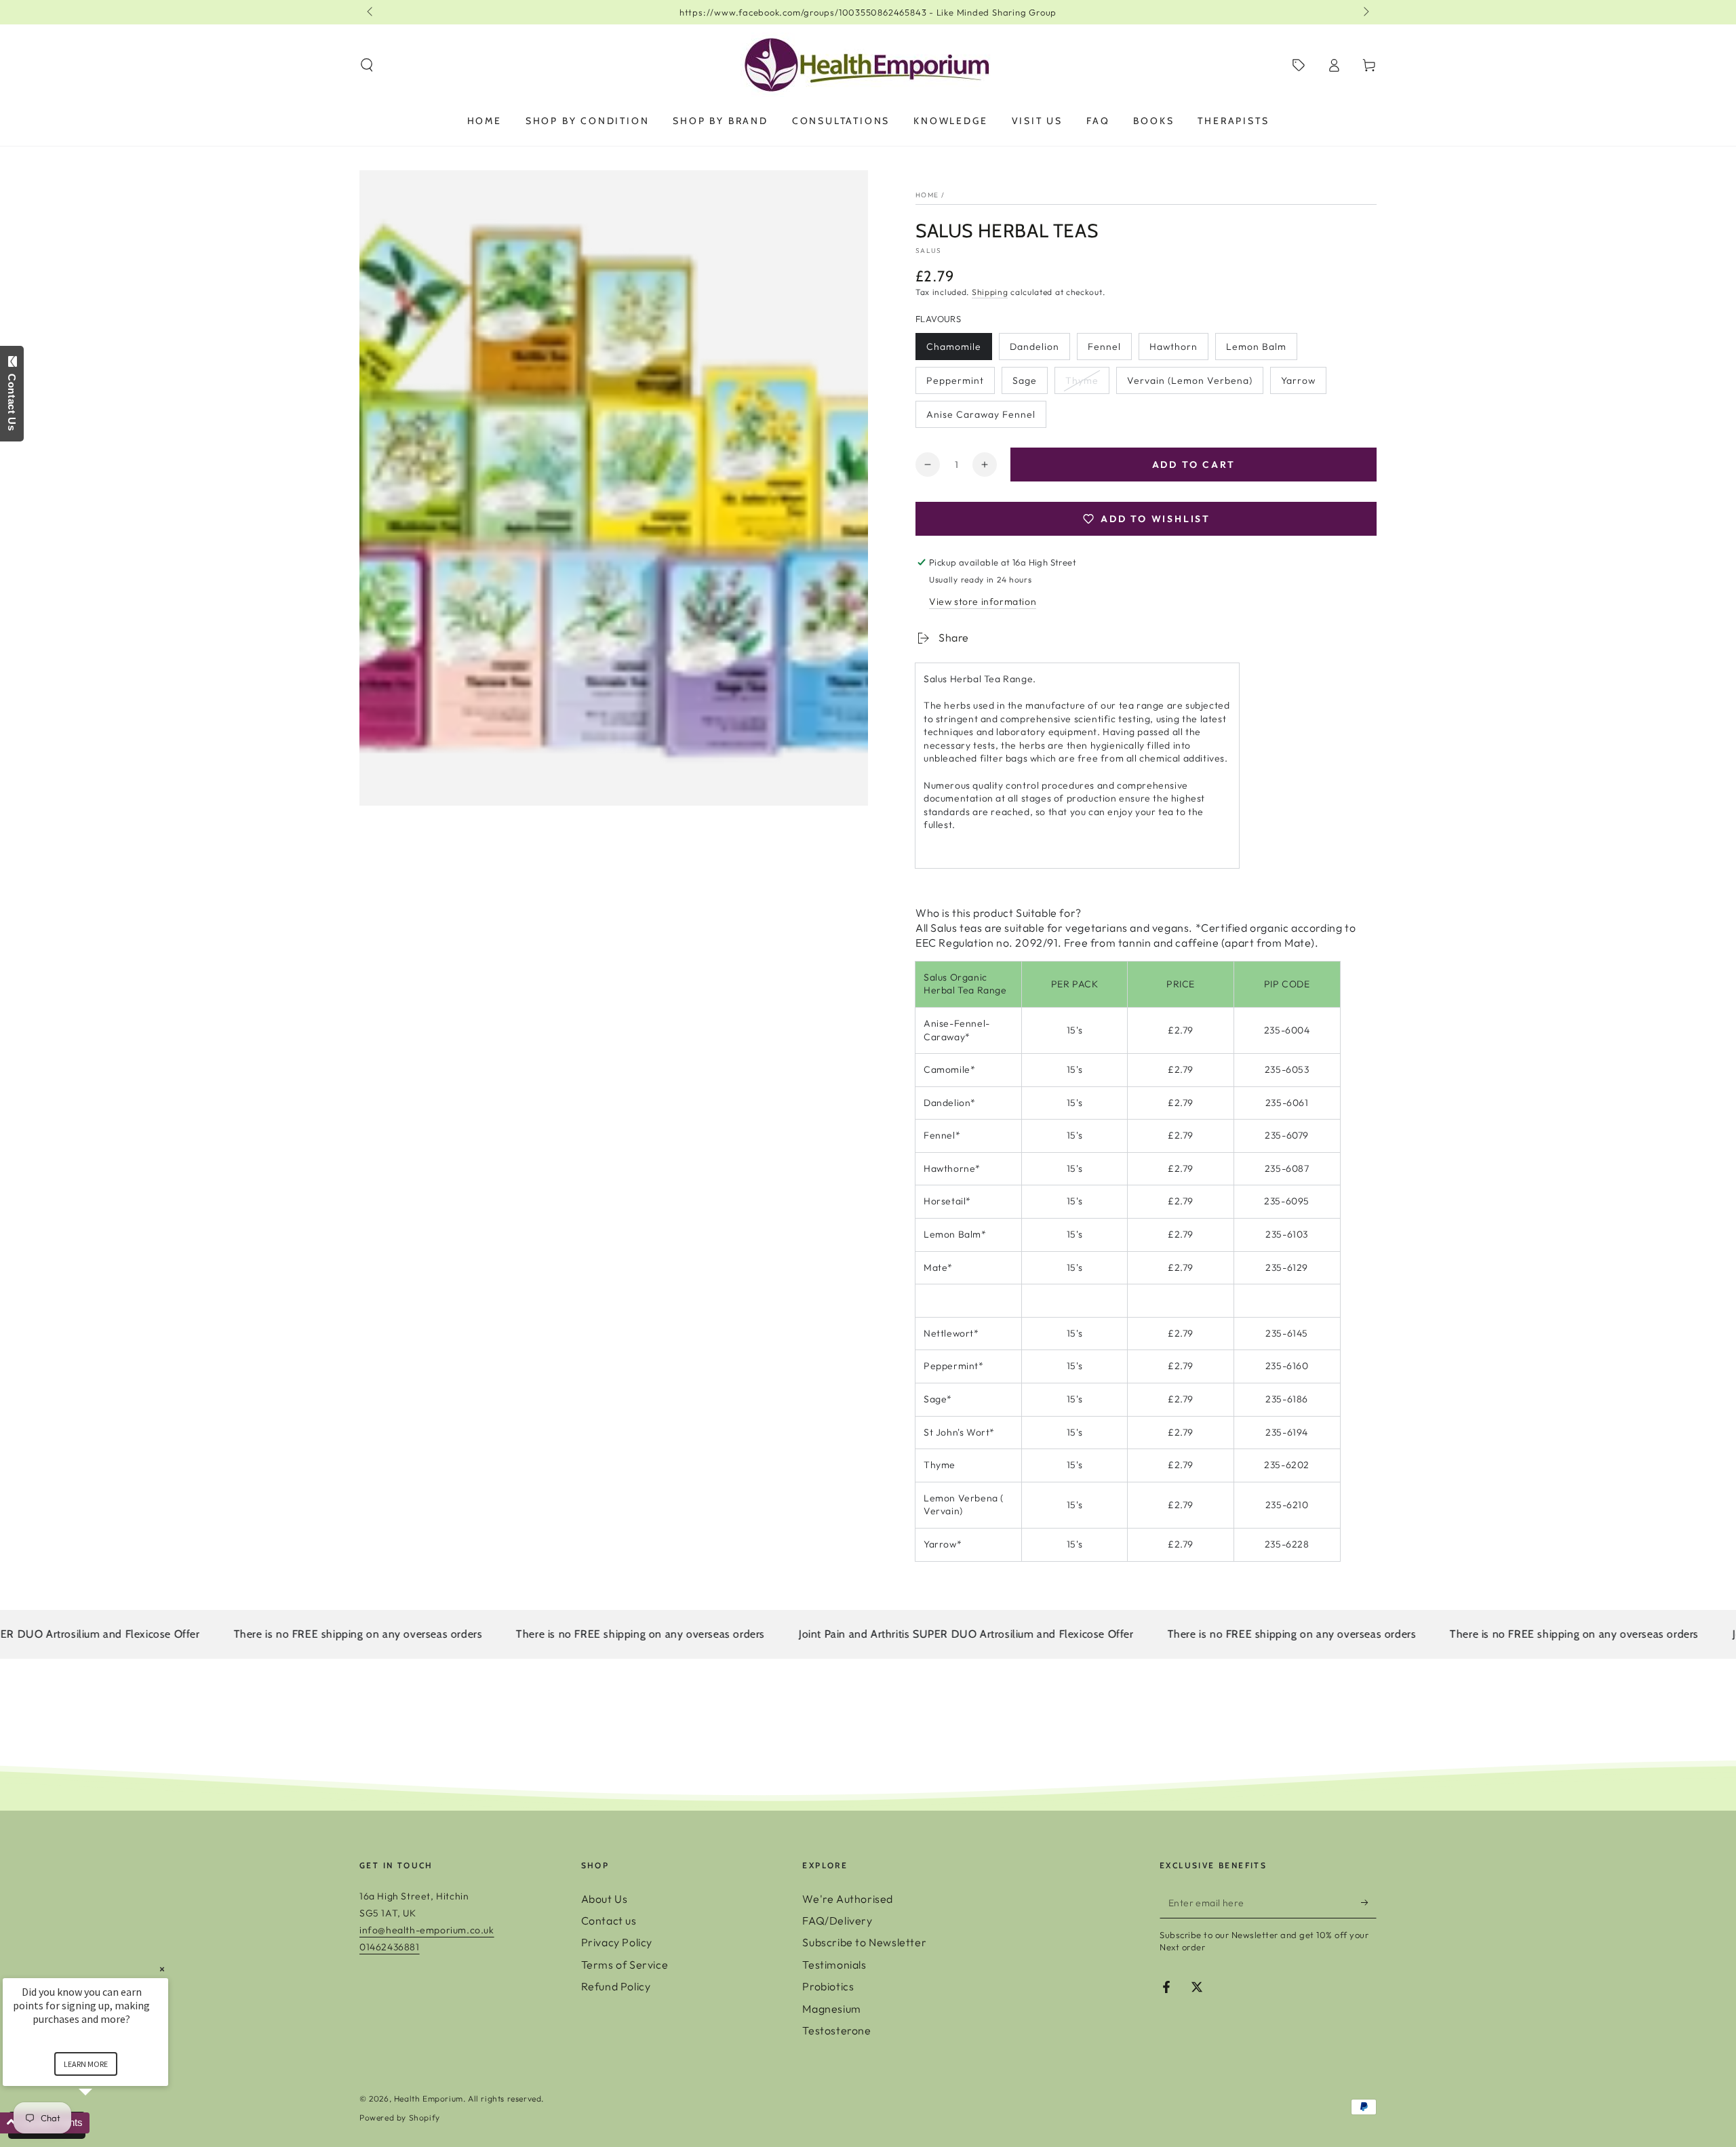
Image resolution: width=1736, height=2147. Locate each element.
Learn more (86, 2064)
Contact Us (12, 399)
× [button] (162, 1969)
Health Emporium (429, 2099)
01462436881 (390, 1947)
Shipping (990, 292)
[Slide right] (1365, 12)
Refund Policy (616, 1986)
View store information (983, 602)
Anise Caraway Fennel (981, 418)
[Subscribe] (1369, 1903)
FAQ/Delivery (837, 1921)
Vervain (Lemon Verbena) (1189, 384)
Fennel (1109, 350)
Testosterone (836, 2030)
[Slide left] (371, 12)
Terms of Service (625, 1965)
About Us (605, 1899)
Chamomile (953, 350)
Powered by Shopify (400, 2118)
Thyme (1087, 384)
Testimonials (834, 1965)
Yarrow (1303, 384)
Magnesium (831, 2009)
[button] (367, 65)
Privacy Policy (617, 1942)
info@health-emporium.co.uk (427, 1930)
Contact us (609, 1921)
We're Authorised (848, 1899)
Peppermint (955, 384)
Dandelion (1037, 350)
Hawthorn (1177, 350)
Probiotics (828, 1986)
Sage (1030, 384)
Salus (929, 251)
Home (927, 195)
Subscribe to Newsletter (864, 1942)
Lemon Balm (1256, 350)
